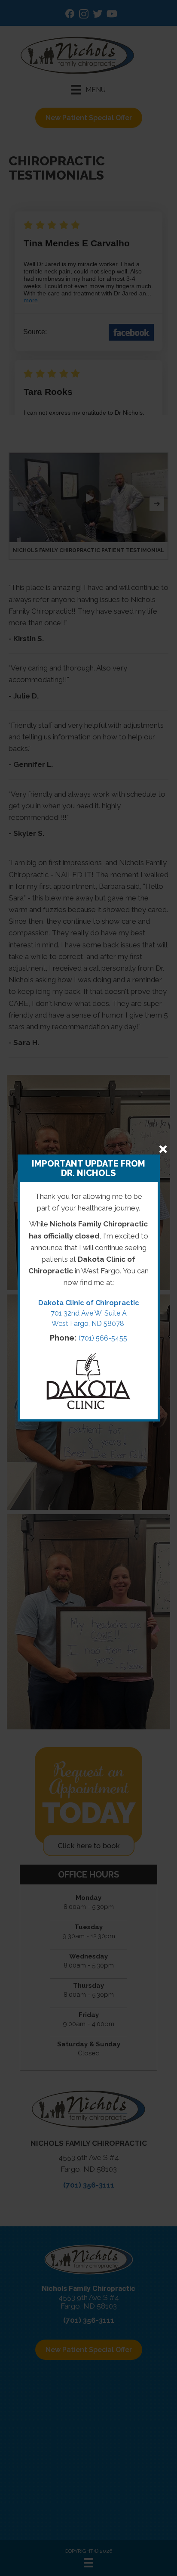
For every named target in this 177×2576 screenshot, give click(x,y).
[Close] (163, 1149)
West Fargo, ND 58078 (89, 1324)
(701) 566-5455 (103, 1338)
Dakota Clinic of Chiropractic (89, 1303)
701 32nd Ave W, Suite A (89, 1313)
